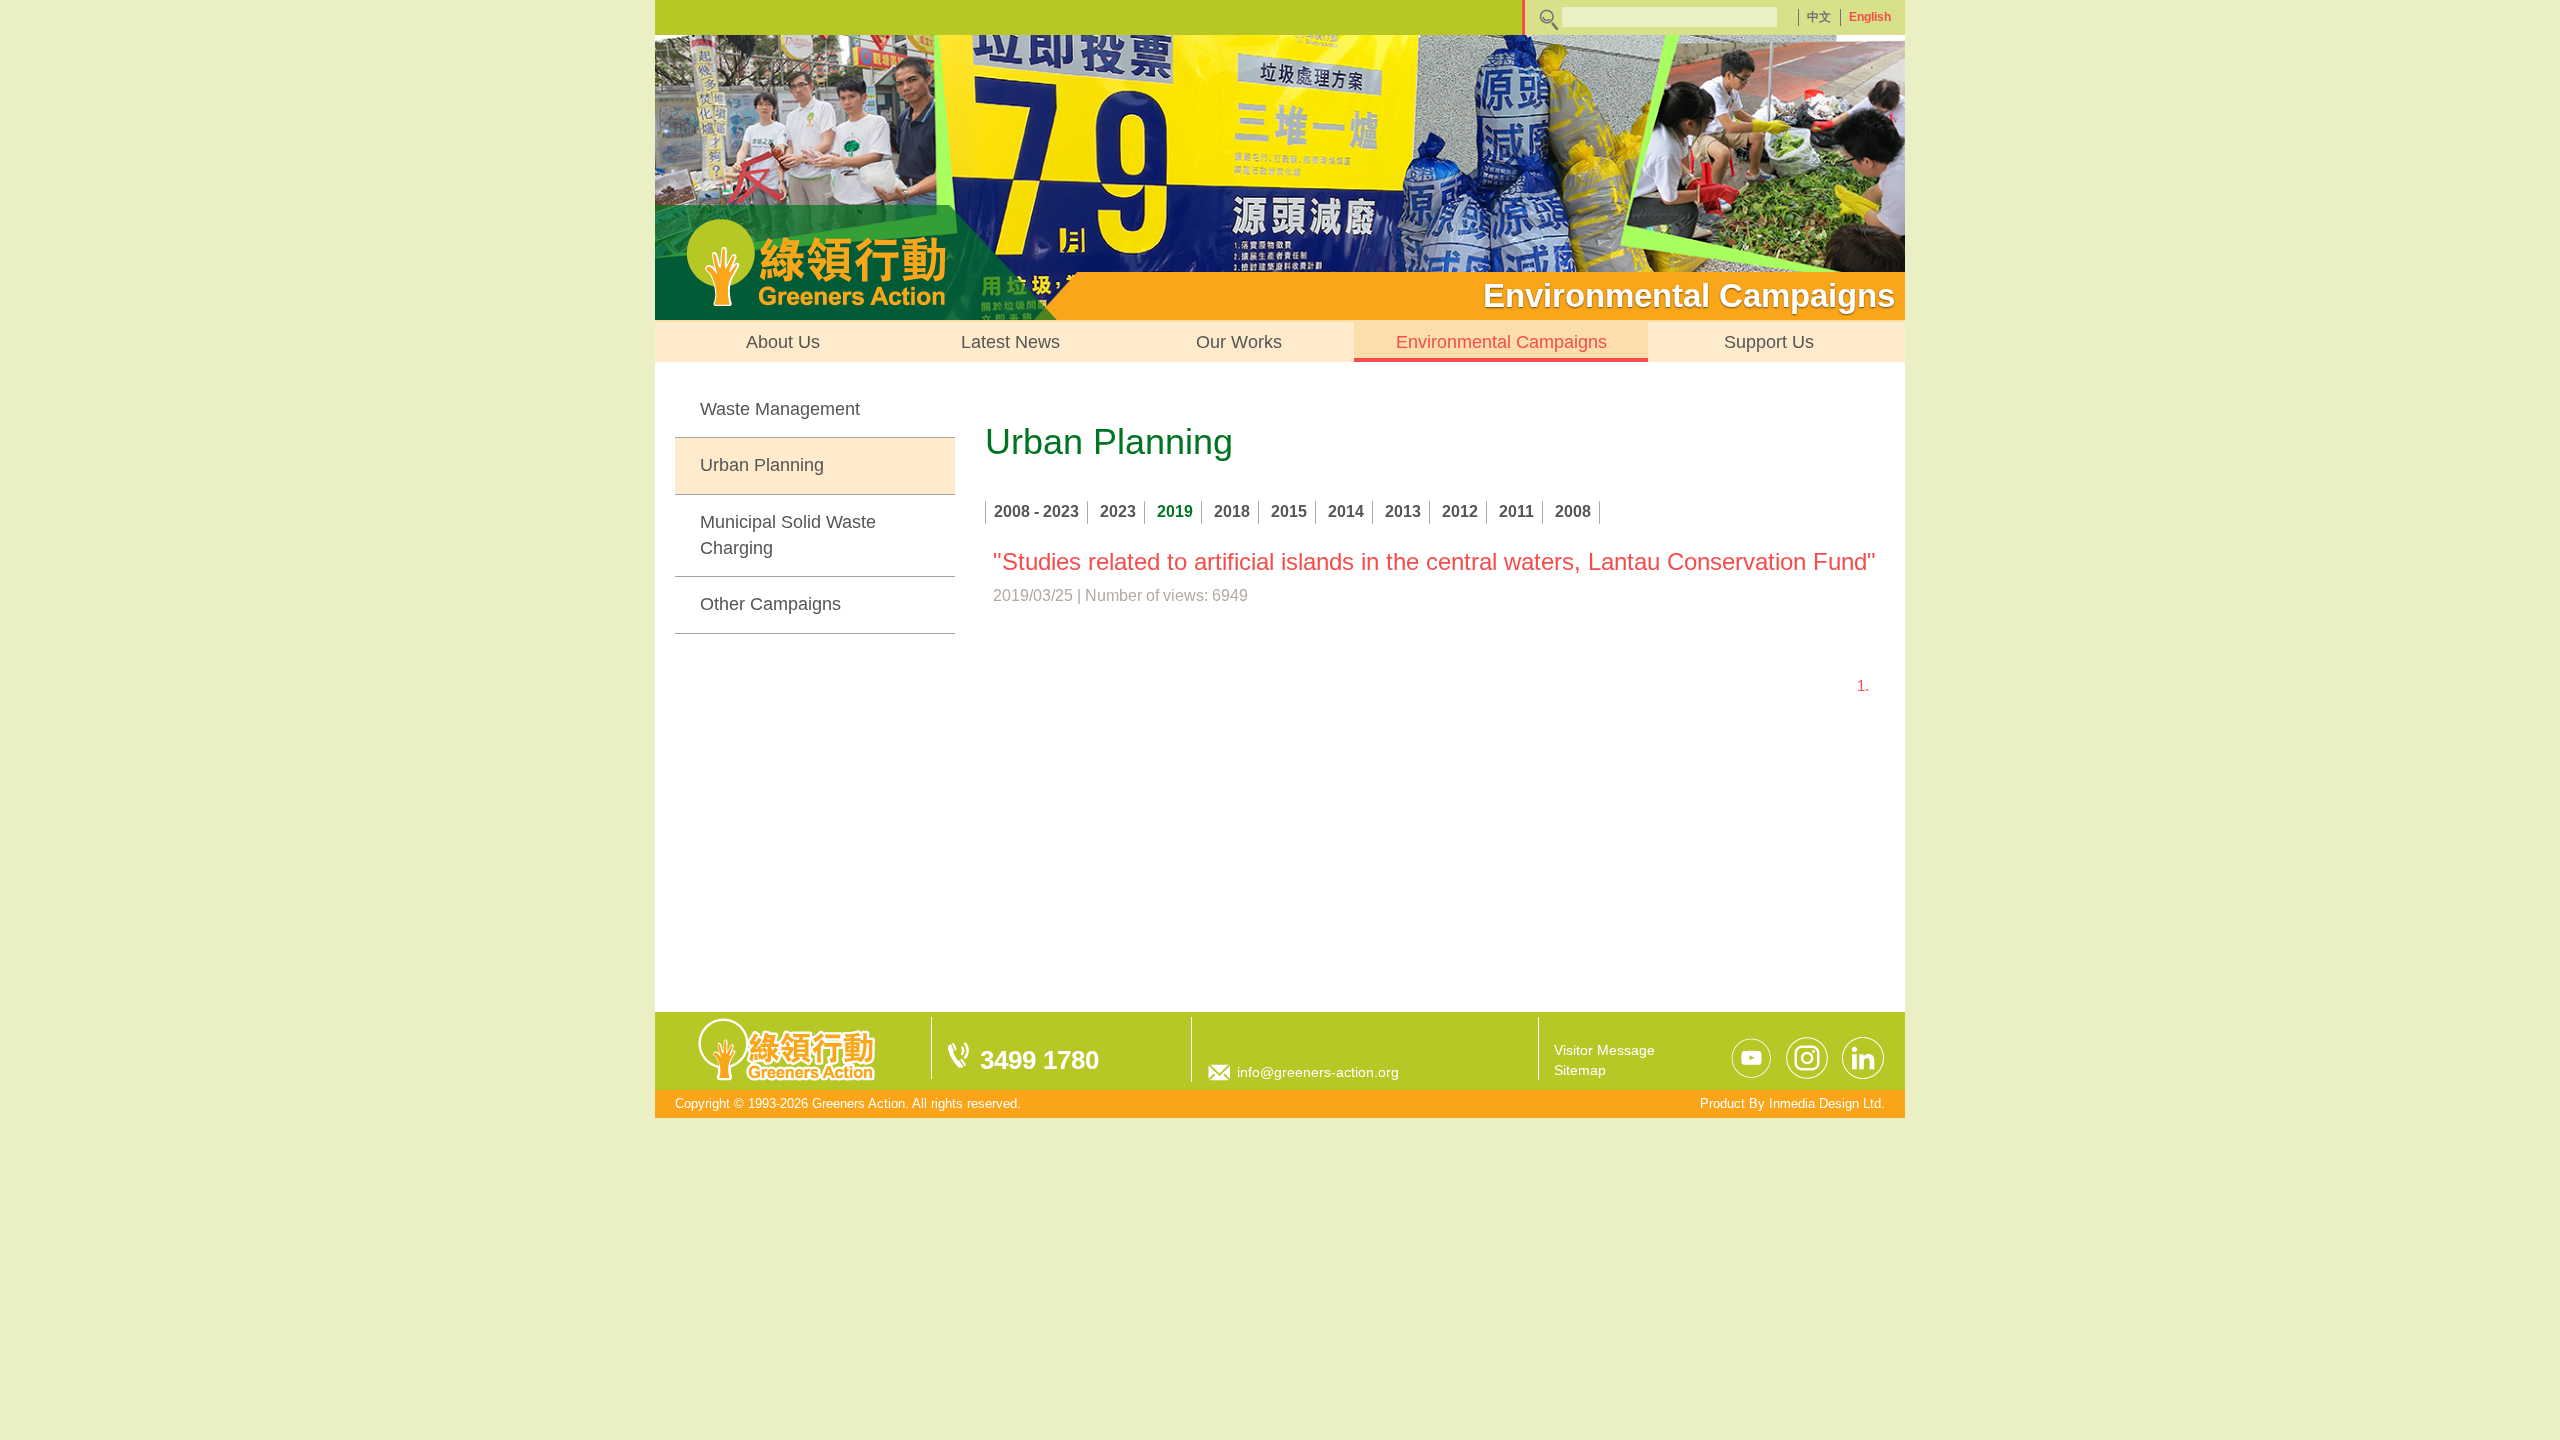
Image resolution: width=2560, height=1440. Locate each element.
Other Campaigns (770, 604)
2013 (1403, 511)
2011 (1516, 511)
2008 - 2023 (1036, 511)
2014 (1346, 511)
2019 (1175, 511)
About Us (783, 342)
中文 (1819, 17)
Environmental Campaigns (1501, 342)
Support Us (1769, 342)
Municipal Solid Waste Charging (788, 535)
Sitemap (1580, 1070)
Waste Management (780, 409)
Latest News (1010, 342)
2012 (1460, 511)
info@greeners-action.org (1318, 1072)
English (1870, 17)
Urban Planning (762, 465)
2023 (1118, 511)
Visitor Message (1604, 1050)
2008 (1573, 511)
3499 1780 (1039, 1060)
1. (1863, 685)
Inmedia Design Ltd (1825, 1103)
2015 (1289, 511)
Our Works (1239, 342)
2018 (1232, 511)
